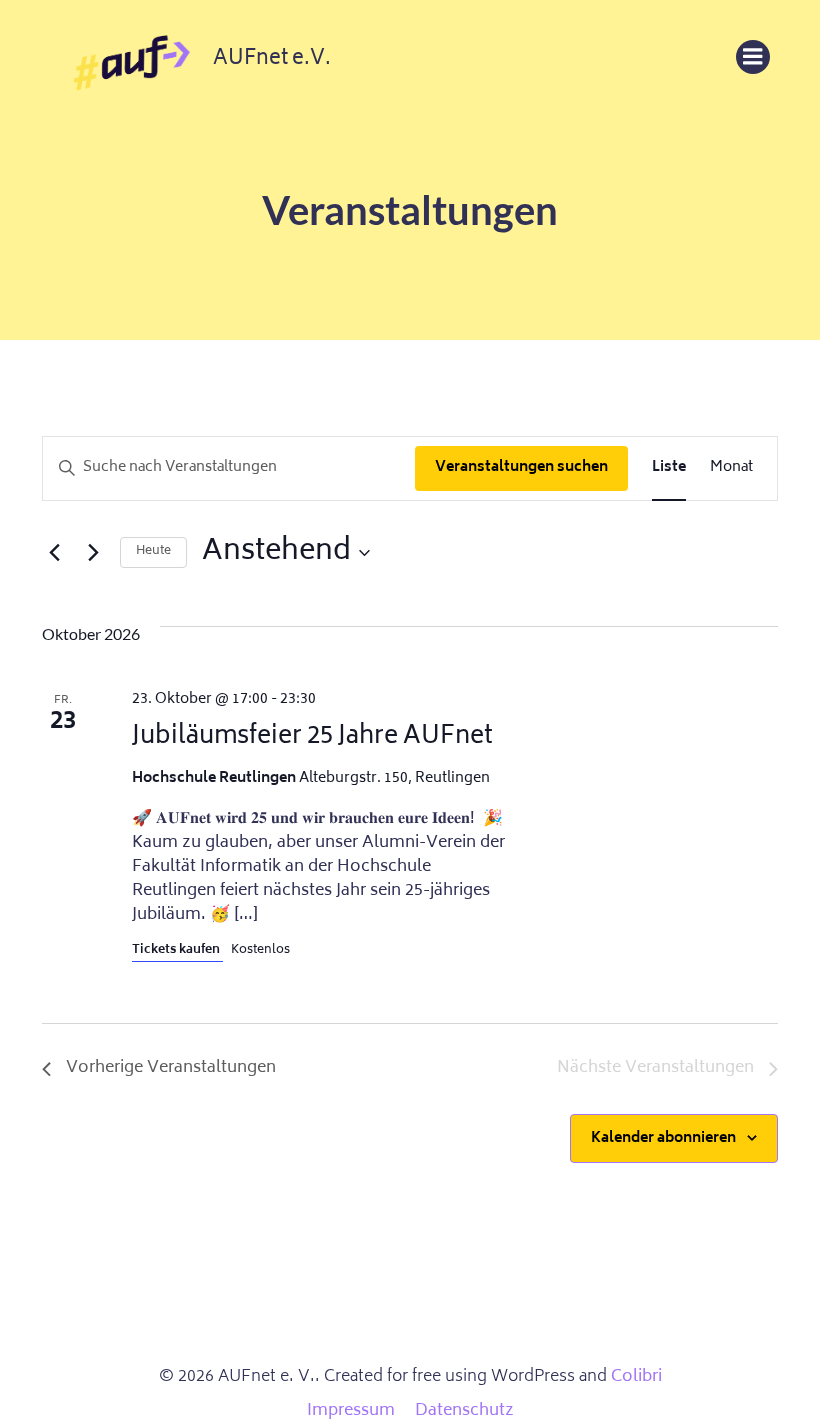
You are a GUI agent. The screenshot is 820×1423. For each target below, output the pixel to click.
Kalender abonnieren (663, 1138)
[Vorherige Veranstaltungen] (54, 553)
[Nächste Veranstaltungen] (93, 553)
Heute (153, 551)
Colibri (636, 1377)
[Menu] (753, 57)
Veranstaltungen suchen (521, 467)
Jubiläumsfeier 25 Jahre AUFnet (312, 737)
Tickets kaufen (177, 950)
